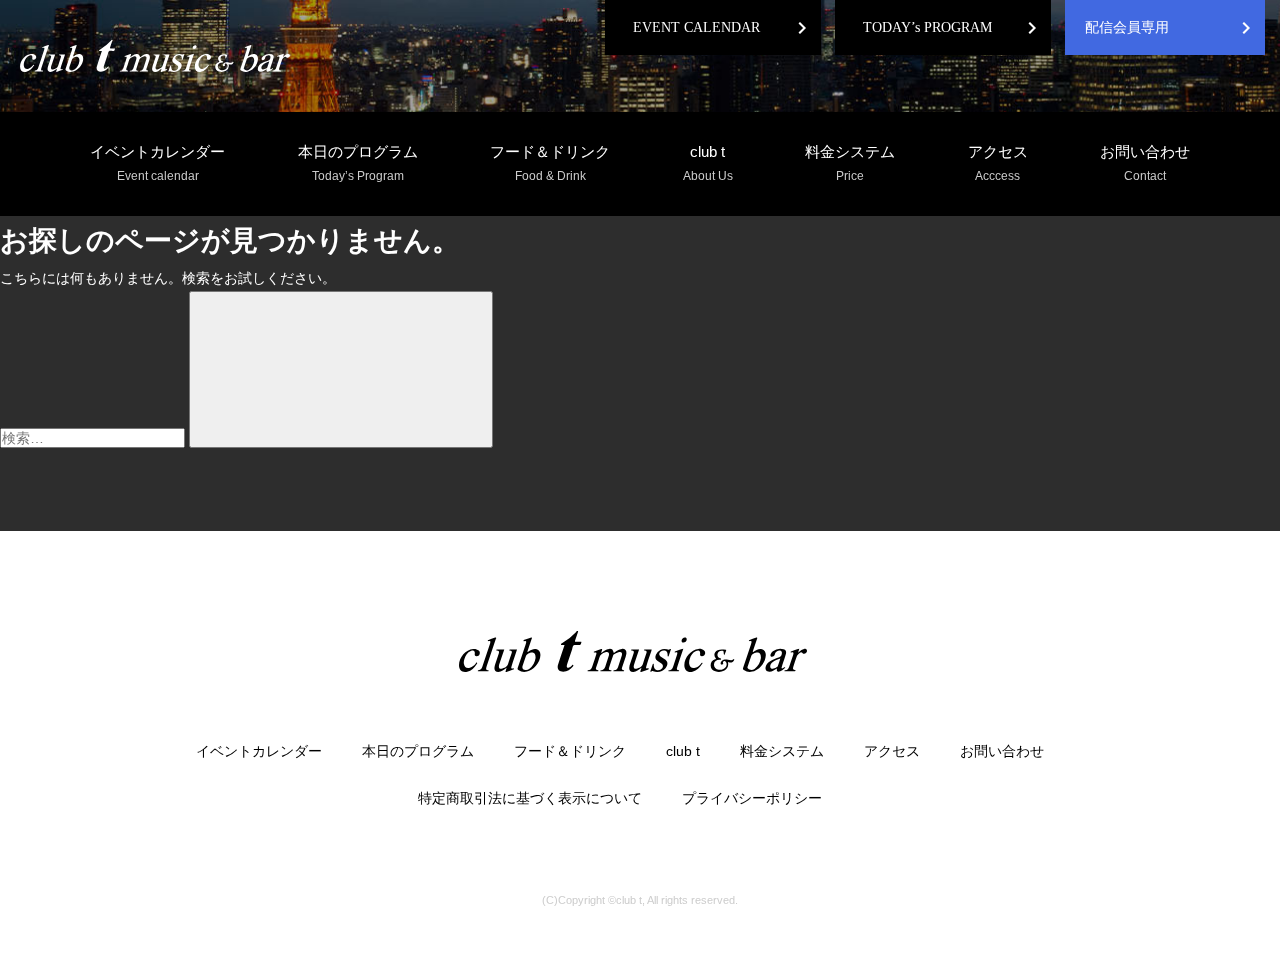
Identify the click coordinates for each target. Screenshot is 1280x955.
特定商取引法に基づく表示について (530, 798)
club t (708, 163)
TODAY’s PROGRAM (927, 27)
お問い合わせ (1145, 163)
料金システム (850, 163)
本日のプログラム (358, 163)
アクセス (998, 163)
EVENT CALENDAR (696, 27)
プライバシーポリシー (752, 798)
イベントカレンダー (157, 163)
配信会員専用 (1127, 27)
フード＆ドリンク (550, 163)
